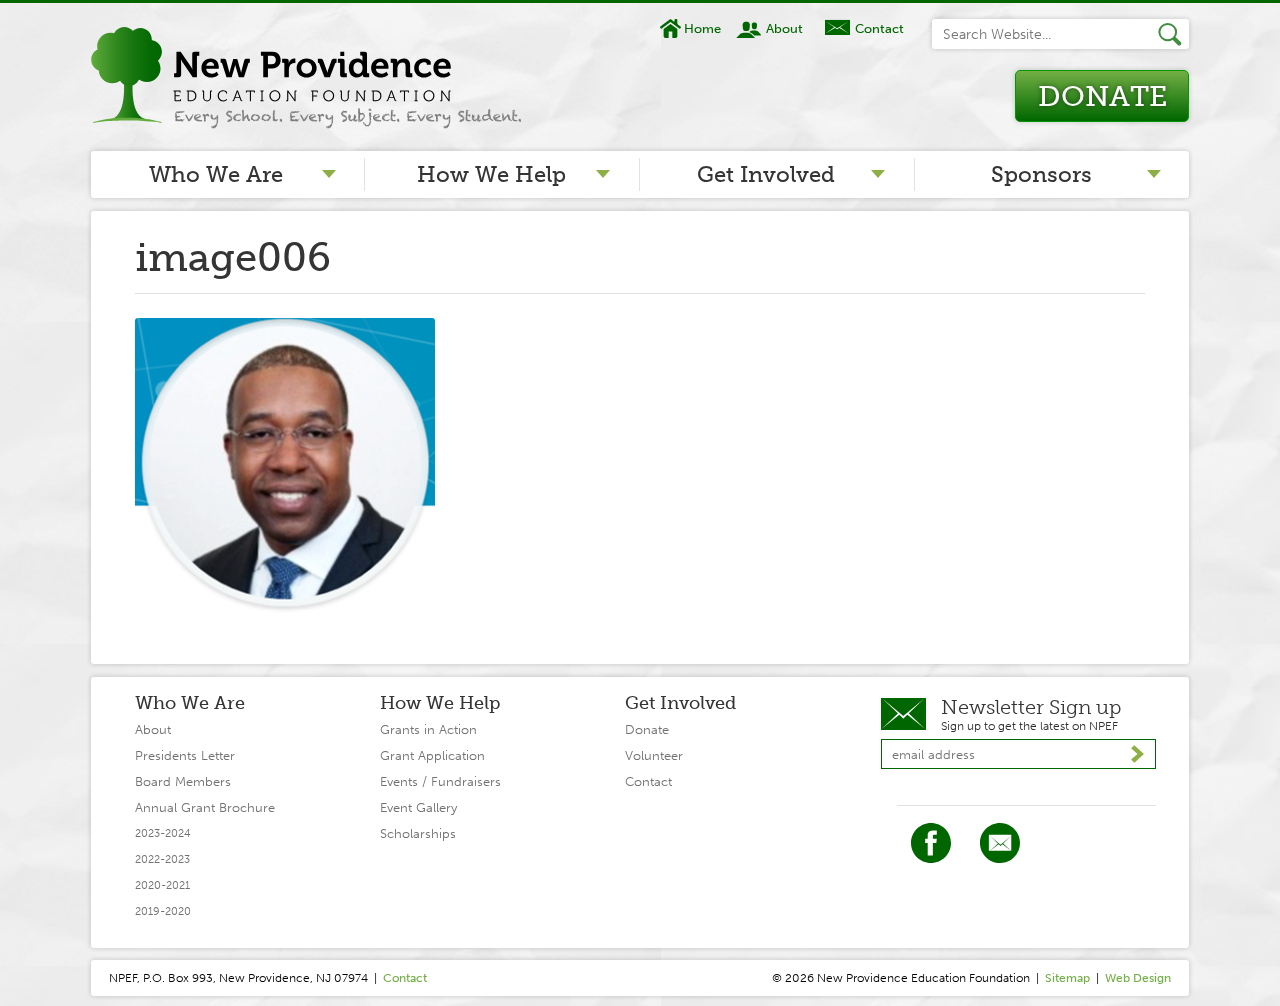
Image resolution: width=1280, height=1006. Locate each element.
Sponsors (1041, 174)
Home (702, 28)
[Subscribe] (1137, 755)
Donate (1102, 96)
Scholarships (418, 833)
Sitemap (1067, 978)
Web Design (1138, 978)
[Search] (1173, 34)
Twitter (1000, 843)
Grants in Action (428, 729)
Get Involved (766, 174)
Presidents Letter (185, 755)
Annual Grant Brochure (205, 807)
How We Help (491, 174)
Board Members (183, 781)
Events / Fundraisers (440, 781)
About (784, 28)
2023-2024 (163, 833)
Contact (879, 28)
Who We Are (216, 174)
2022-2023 (162, 859)
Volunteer (654, 755)
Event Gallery (418, 807)
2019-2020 (163, 911)
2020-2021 (162, 885)
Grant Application (432, 755)
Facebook (931, 843)
